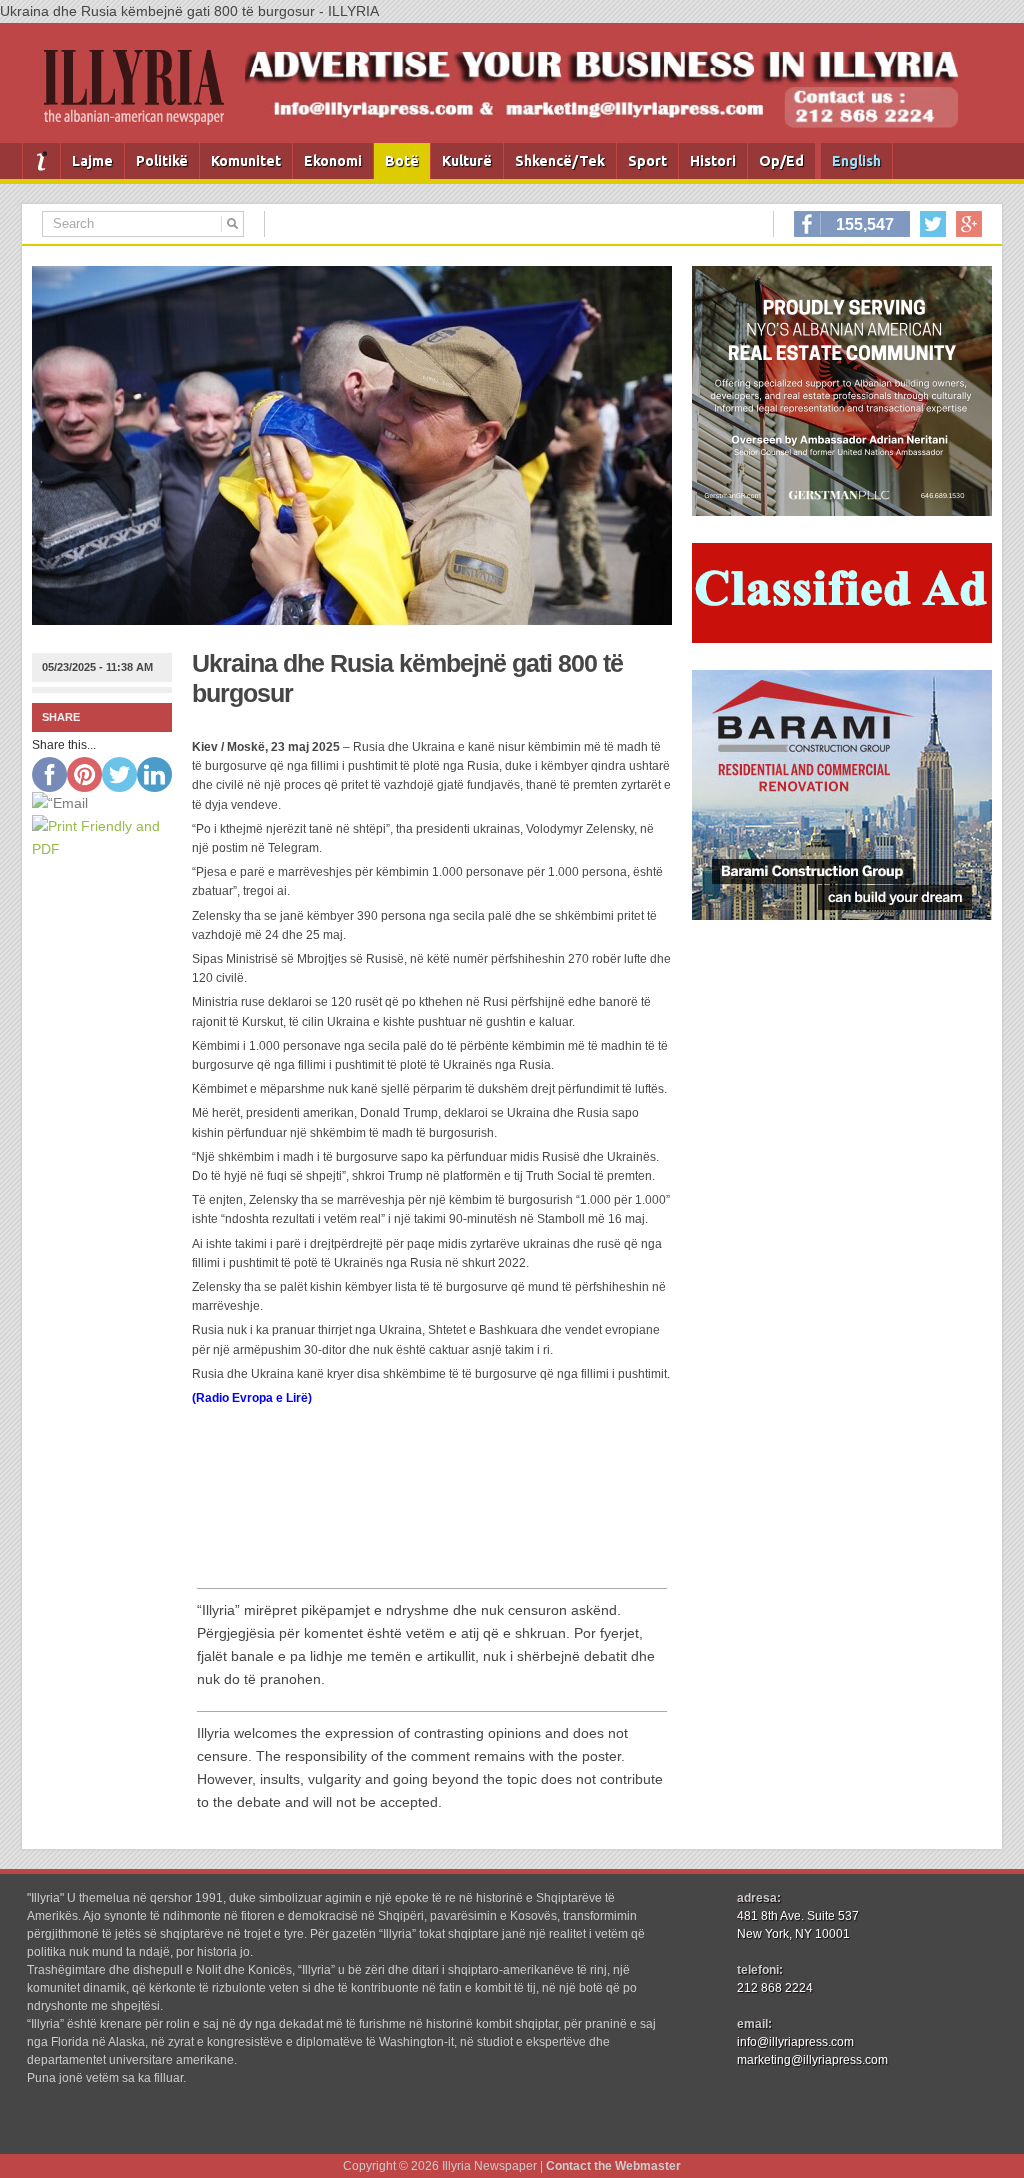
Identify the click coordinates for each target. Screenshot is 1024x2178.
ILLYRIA (142, 95)
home (41, 161)
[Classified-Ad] (842, 638)
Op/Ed (781, 161)
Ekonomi (333, 161)
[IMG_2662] (842, 511)
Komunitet (246, 161)
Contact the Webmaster (613, 2166)
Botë (402, 161)
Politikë (162, 161)
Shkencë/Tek (560, 161)
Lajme (92, 161)
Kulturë (467, 161)
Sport (647, 161)
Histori (713, 161)
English (856, 161)
